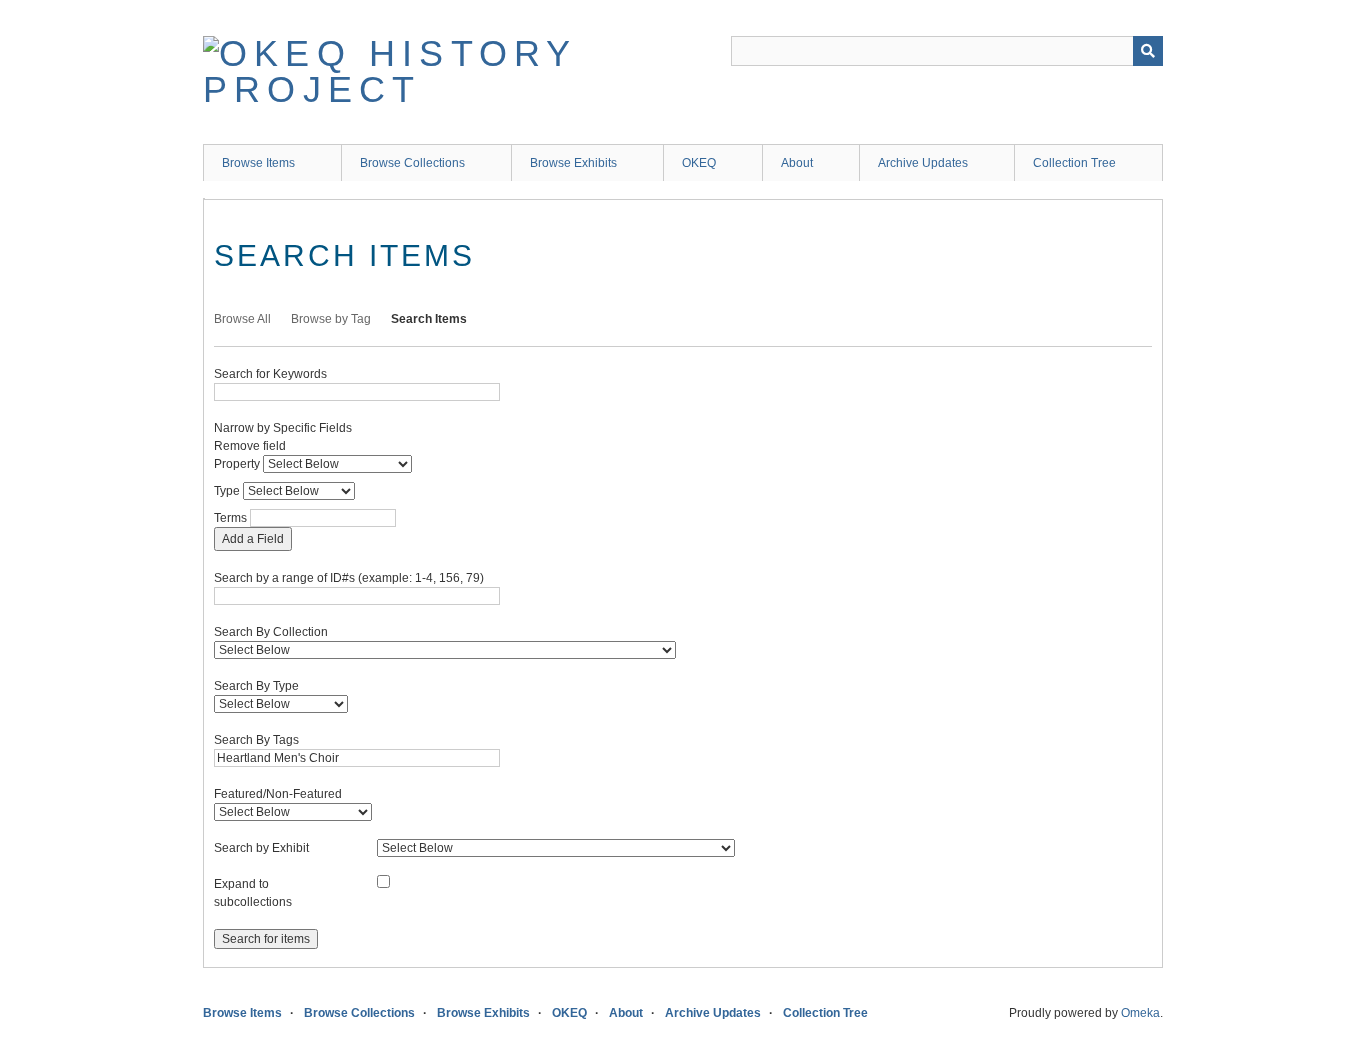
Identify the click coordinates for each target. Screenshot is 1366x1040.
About (797, 163)
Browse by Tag (331, 319)
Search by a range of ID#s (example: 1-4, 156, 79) (349, 578)
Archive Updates (923, 163)
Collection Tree (1074, 163)
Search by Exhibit (261, 848)
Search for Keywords (270, 374)
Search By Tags (256, 740)
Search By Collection (271, 632)
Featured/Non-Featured (278, 794)
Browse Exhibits (573, 163)
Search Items (429, 319)
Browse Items (258, 163)
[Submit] (1148, 51)
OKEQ (699, 163)
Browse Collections (412, 163)
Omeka (1140, 1013)
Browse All (242, 319)
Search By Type (256, 686)
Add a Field (253, 539)
